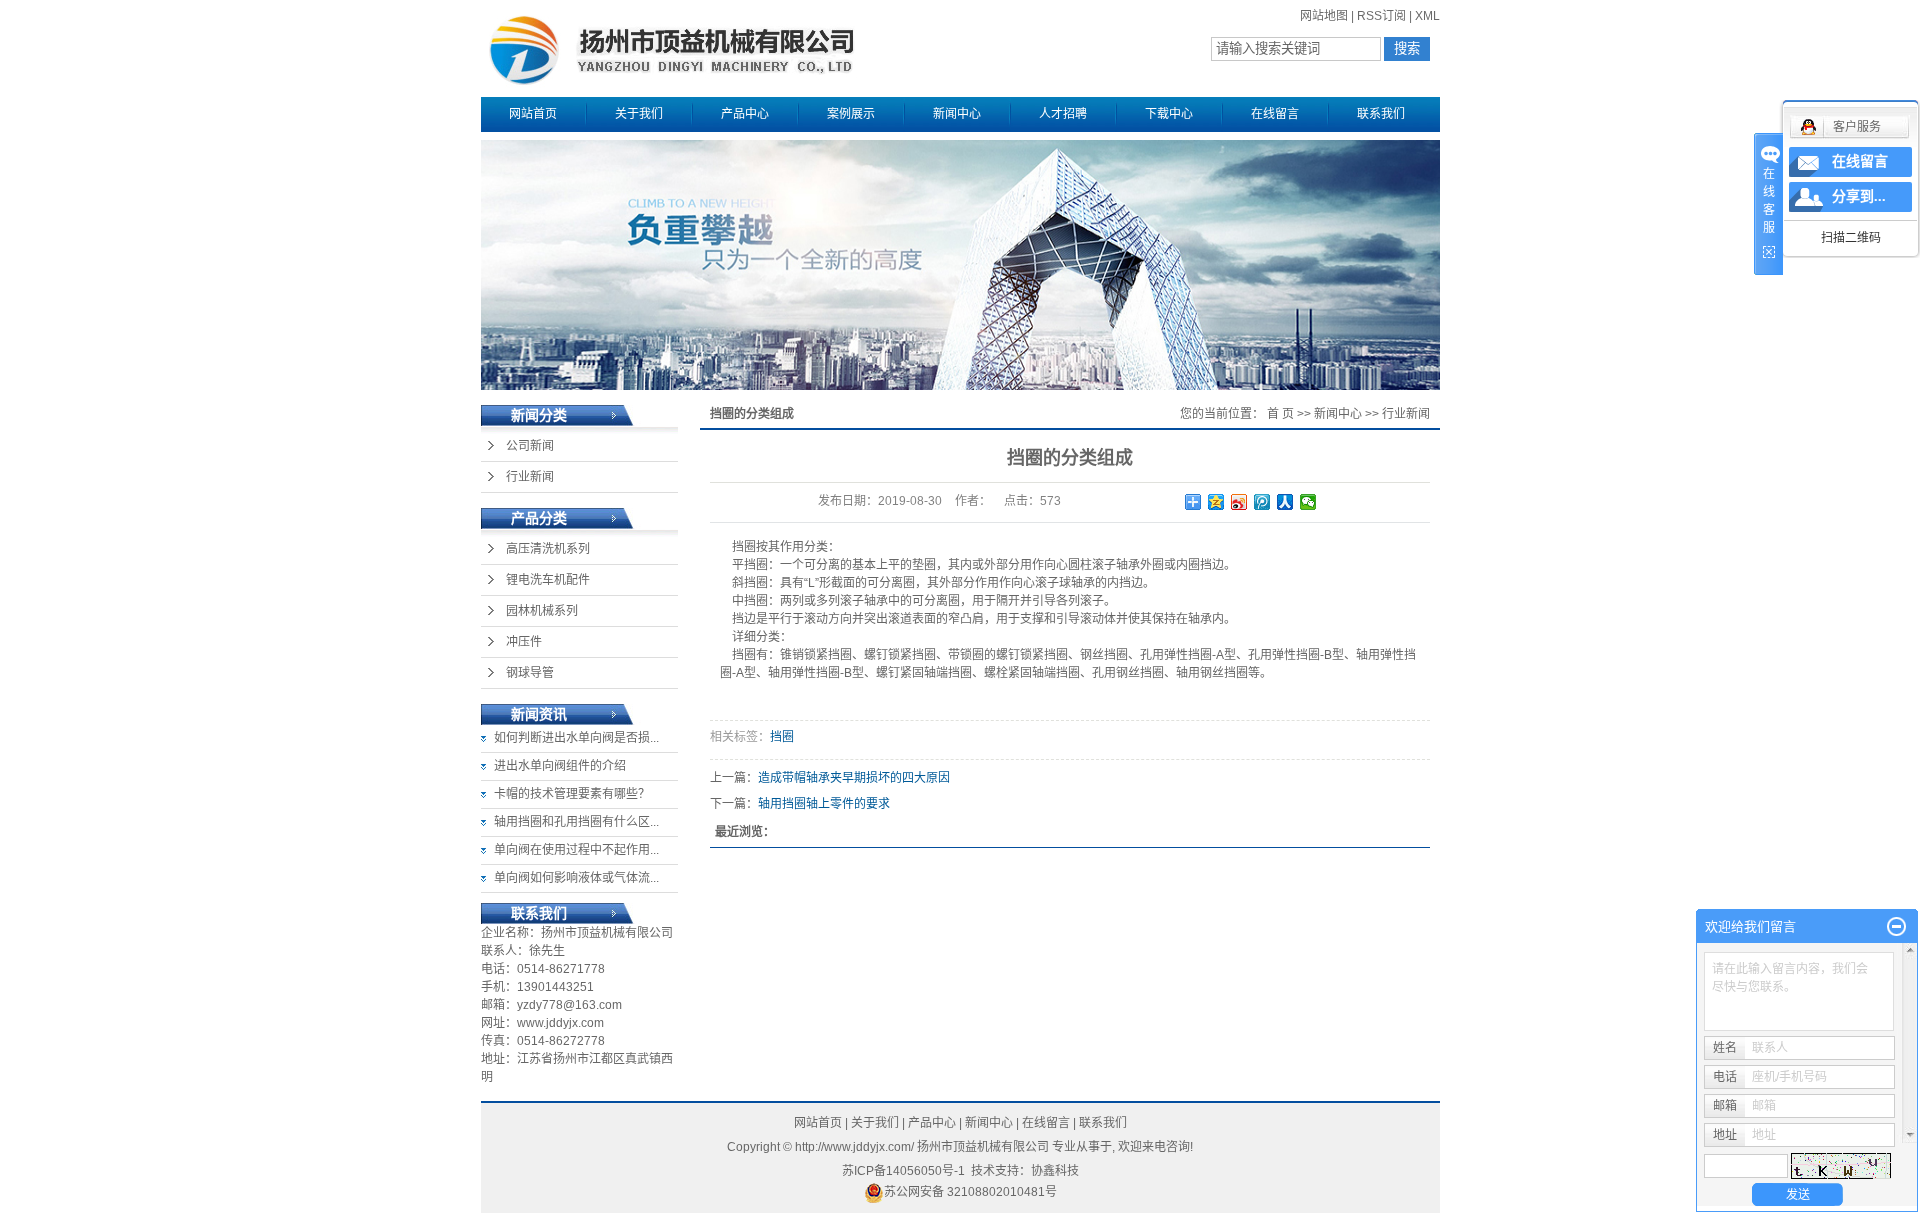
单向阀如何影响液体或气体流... (576, 878)
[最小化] (1896, 927)
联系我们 (1381, 114)
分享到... (1859, 196)
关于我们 (639, 114)
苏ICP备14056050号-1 (903, 1171)
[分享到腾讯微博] (1262, 502)
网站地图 (1324, 16)
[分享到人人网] (1285, 502)
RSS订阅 (1381, 16)
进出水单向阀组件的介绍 (560, 766)
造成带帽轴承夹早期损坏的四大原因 (854, 778)
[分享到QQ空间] (1216, 502)
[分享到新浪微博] (1239, 502)
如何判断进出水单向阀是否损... (576, 738)
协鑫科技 (1055, 1171)
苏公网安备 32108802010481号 (970, 1192)
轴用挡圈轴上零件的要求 (824, 804)
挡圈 (782, 737)
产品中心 (745, 114)
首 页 (1280, 414)
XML (1427, 16)
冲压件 (524, 642)
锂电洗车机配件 (548, 580)
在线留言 (1275, 114)
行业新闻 (530, 477)
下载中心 (1169, 114)
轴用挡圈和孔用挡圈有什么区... (576, 822)
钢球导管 (530, 673)
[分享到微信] (1308, 502)
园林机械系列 (542, 611)
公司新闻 (530, 446)
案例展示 (851, 114)
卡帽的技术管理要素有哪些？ (572, 794)
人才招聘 (1063, 114)
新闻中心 (957, 114)
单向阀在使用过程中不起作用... (576, 850)
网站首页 (533, 114)
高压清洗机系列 (548, 549)
